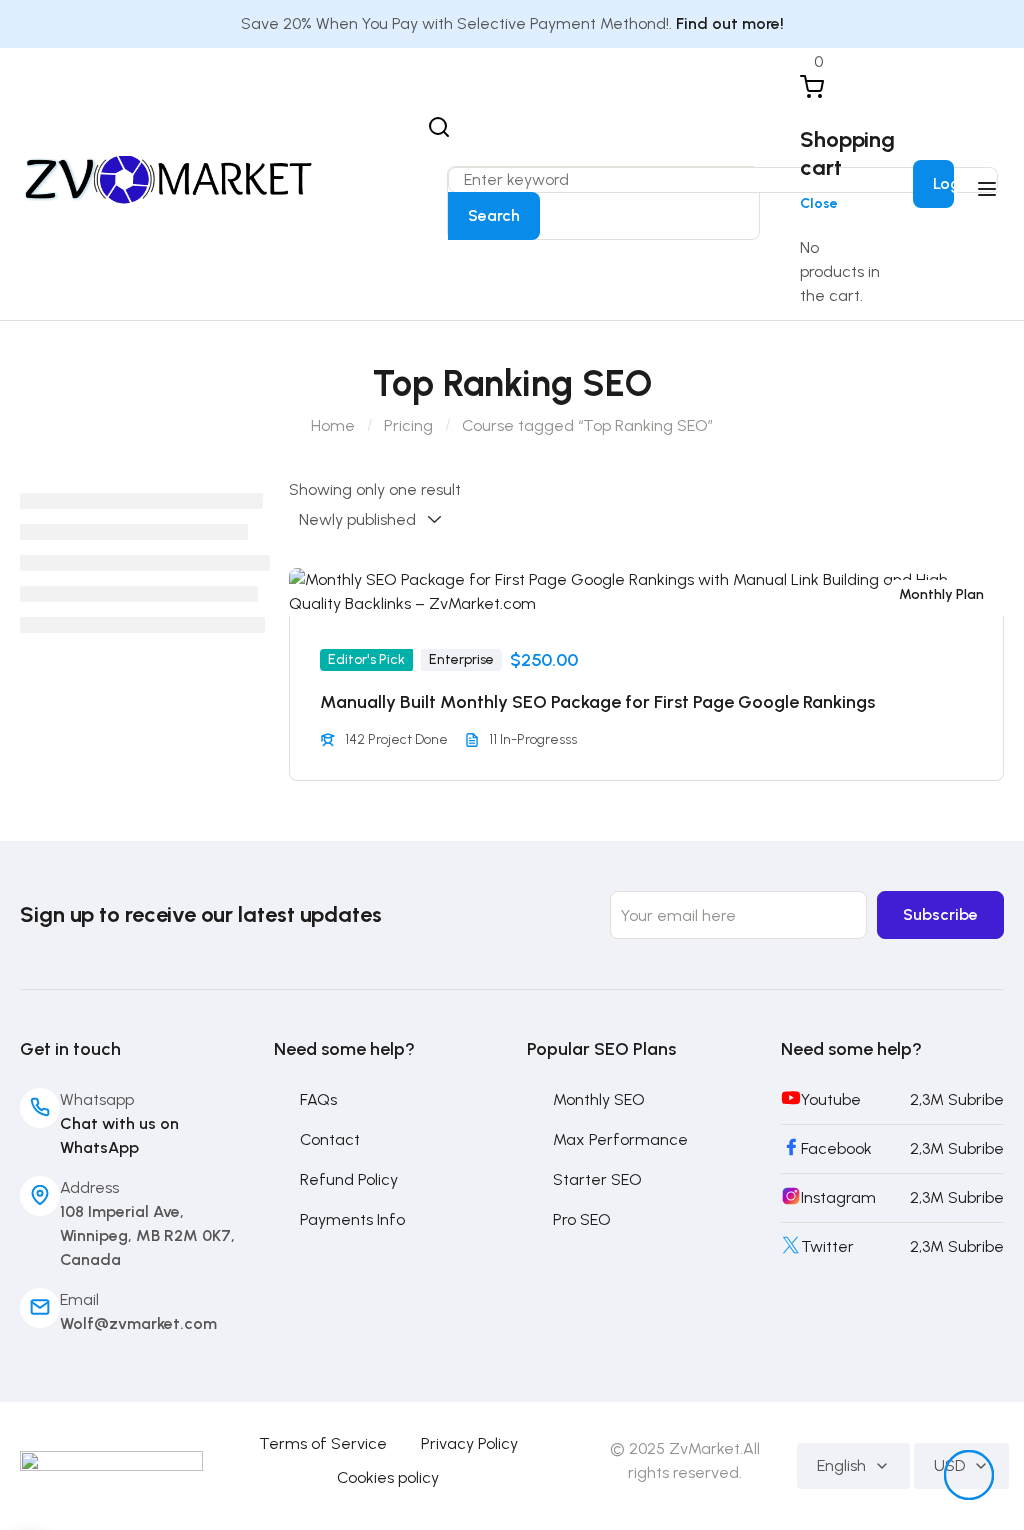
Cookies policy (388, 1477)
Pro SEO (582, 1219)
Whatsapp (97, 1099)
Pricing (408, 425)
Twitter (827, 1246)
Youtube (831, 1099)
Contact (330, 1139)
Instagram (838, 1197)
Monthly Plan (941, 594)
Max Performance (620, 1139)
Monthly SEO (599, 1099)
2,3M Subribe (957, 1099)
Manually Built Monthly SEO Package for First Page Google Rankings (597, 702)
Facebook (836, 1148)
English (841, 1465)
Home (333, 425)
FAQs (318, 1099)
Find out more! (730, 23)
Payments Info (352, 1219)
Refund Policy (349, 1179)
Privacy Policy (469, 1443)
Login (953, 183)
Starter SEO (597, 1179)
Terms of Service (323, 1443)
